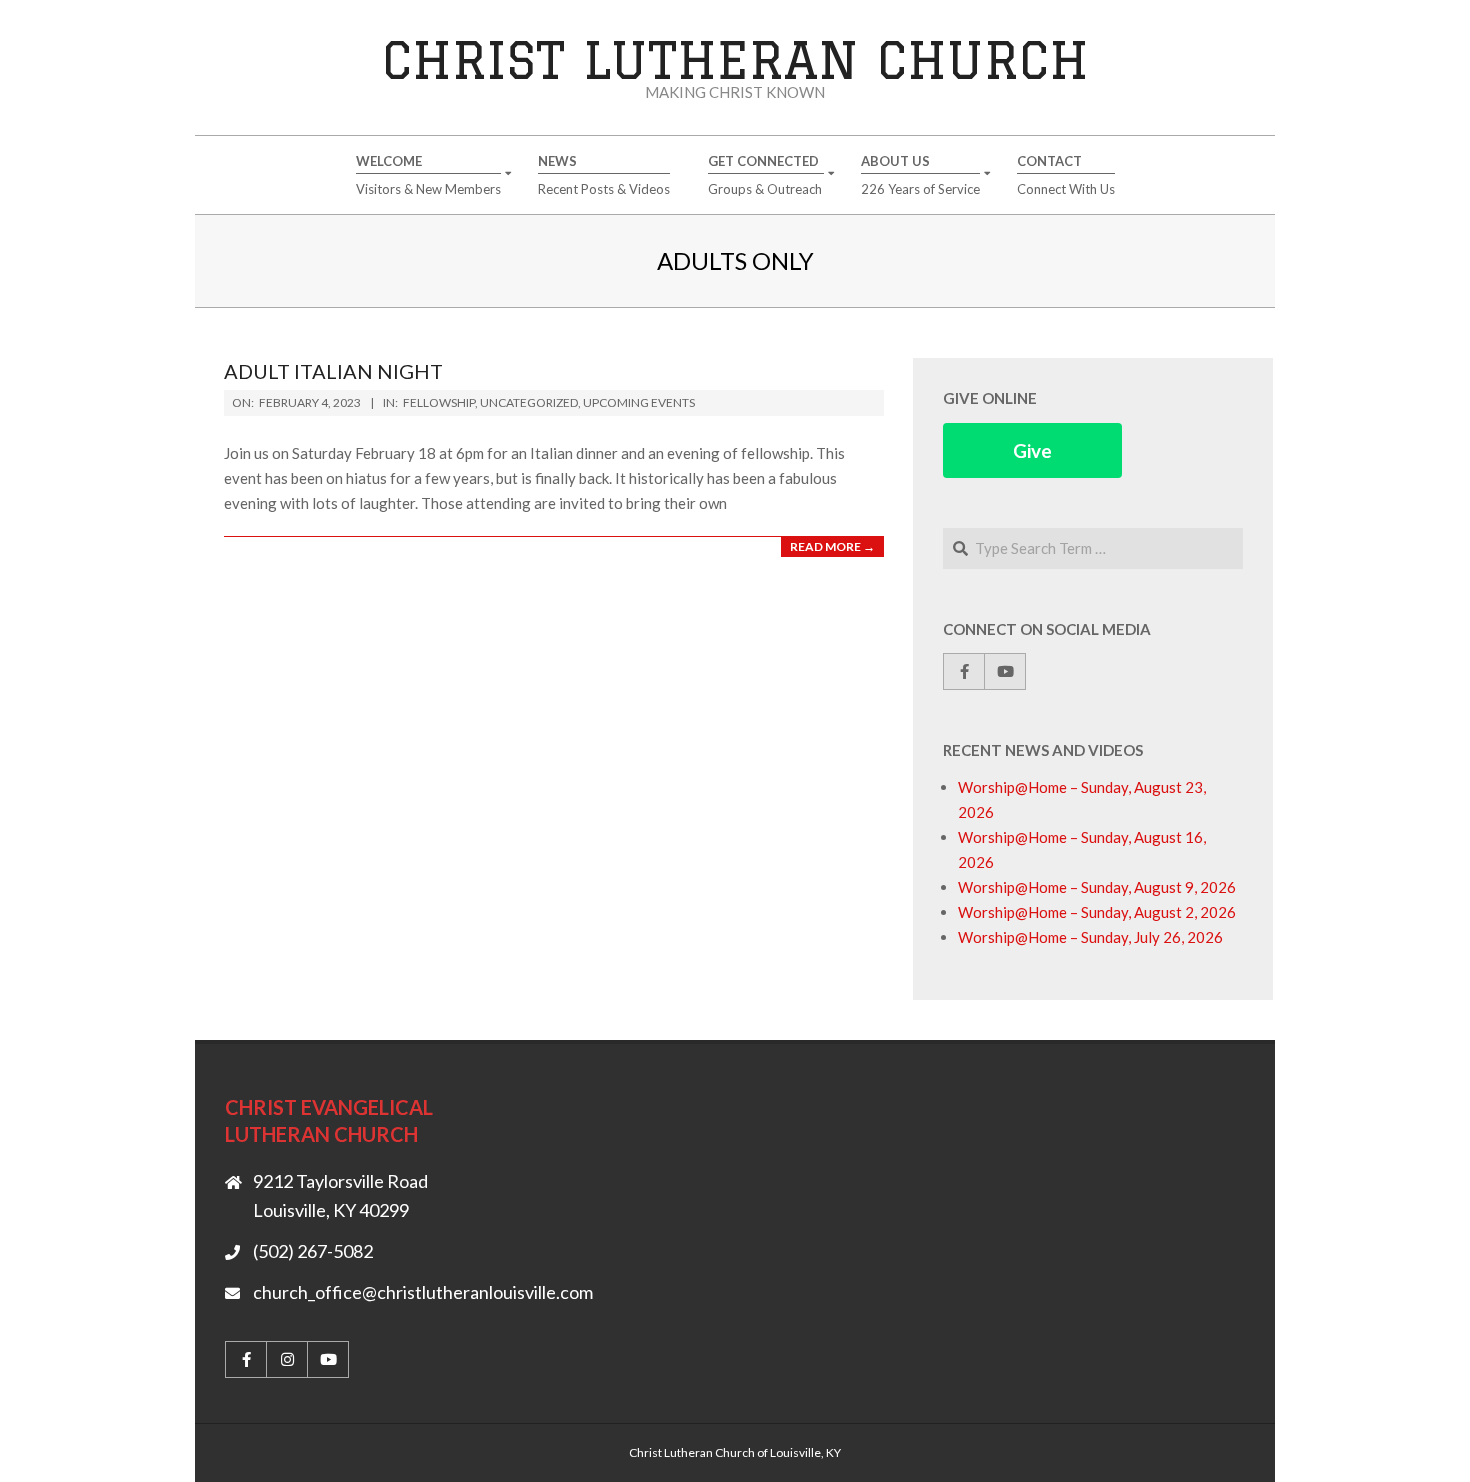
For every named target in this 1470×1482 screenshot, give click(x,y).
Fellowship (439, 402)
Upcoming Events (639, 402)
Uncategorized (529, 402)
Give (1032, 450)
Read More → (832, 546)
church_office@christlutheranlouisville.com (423, 1292)
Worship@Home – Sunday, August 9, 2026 (1097, 887)
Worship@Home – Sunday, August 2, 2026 (1097, 912)
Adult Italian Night (333, 371)
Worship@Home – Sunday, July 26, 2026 (1090, 937)
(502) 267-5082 (313, 1251)
